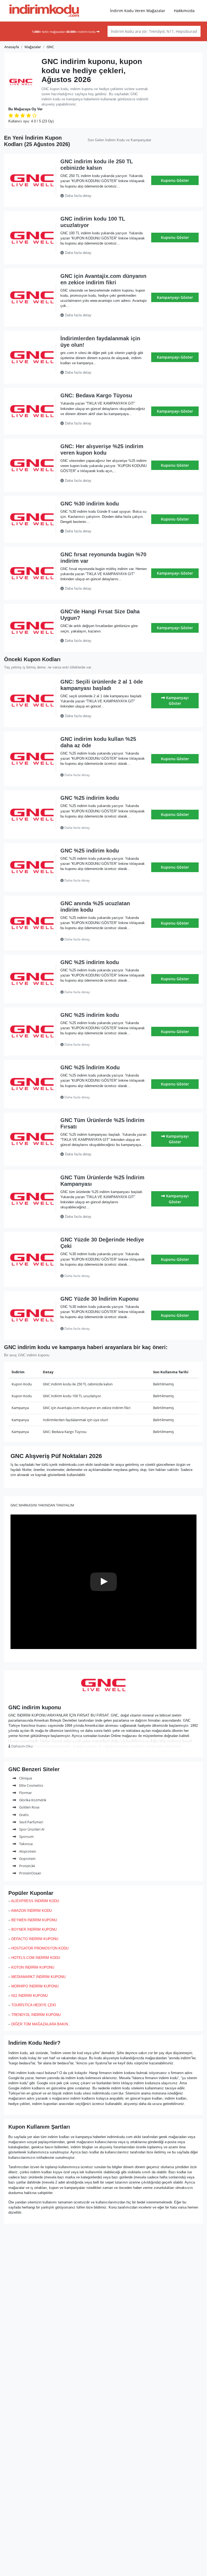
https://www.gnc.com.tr (104, 1697)
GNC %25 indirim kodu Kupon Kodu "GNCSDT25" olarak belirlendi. (96, 992)
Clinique (25, 1778)
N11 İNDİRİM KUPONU (30, 1996)
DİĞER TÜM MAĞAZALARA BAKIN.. (41, 2024)
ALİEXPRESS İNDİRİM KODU (35, 1901)
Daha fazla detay (78, 196)
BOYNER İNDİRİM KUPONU (34, 1929)
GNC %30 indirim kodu (90, 504)
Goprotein (27, 1859)
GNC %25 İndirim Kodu (90, 1067)
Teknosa (25, 1844)
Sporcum (26, 1837)
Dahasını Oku (22, 1746)
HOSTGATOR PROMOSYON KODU (40, 1948)
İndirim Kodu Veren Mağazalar (138, 11)
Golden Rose (29, 1807)
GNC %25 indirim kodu (90, 798)
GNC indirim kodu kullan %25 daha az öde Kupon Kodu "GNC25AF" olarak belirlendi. (103, 775)
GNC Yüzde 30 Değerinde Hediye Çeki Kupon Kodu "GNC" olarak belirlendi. (98, 1276)
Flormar (25, 1793)
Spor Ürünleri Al (31, 1829)
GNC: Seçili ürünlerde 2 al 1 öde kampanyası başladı (102, 685)
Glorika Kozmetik (32, 1800)
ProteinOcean (30, 1873)
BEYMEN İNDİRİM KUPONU (34, 1920)
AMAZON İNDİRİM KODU (31, 1911)
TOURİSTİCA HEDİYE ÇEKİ (34, 2005)
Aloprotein (27, 1851)
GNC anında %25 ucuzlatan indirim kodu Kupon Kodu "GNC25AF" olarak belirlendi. (102, 939)
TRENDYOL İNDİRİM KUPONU (36, 2015)
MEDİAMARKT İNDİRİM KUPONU (38, 1977)
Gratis (23, 1815)
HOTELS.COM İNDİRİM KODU (36, 1958)
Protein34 (27, 1866)
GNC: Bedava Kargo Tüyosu (96, 395)
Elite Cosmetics (31, 1785)
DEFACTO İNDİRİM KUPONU (35, 1939)
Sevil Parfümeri (31, 1822)
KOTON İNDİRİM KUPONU (33, 1967)
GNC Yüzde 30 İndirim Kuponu (99, 1299)
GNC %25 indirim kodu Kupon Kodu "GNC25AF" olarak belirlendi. (96, 828)
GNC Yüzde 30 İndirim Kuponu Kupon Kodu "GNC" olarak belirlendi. (98, 1329)
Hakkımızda (184, 11)
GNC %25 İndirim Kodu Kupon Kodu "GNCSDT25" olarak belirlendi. (97, 1097)
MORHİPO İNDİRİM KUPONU (35, 1986)
